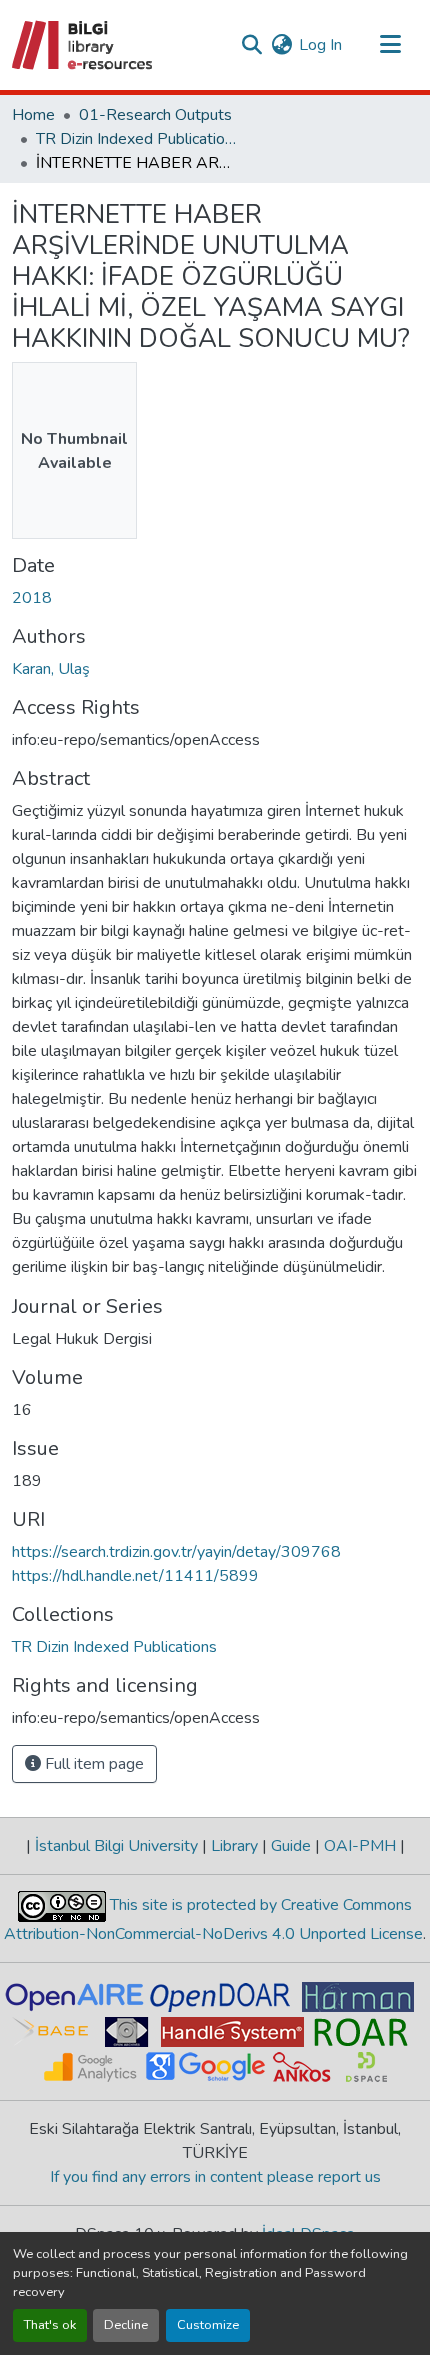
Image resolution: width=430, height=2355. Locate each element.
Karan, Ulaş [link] (51, 669)
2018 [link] (32, 598)
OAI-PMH (360, 1846)
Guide (291, 1846)
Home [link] (33, 115)
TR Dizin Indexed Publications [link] (136, 139)
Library (234, 1846)
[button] (83, 45)
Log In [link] (320, 45)
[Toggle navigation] (390, 45)
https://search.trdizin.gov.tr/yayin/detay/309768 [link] (176, 1552)
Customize (208, 2325)
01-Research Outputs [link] (155, 115)
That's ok (50, 2325)
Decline (126, 2325)
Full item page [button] (92, 1764)
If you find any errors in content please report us (215, 2177)
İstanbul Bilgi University (116, 1846)
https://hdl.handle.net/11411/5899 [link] (135, 1576)
